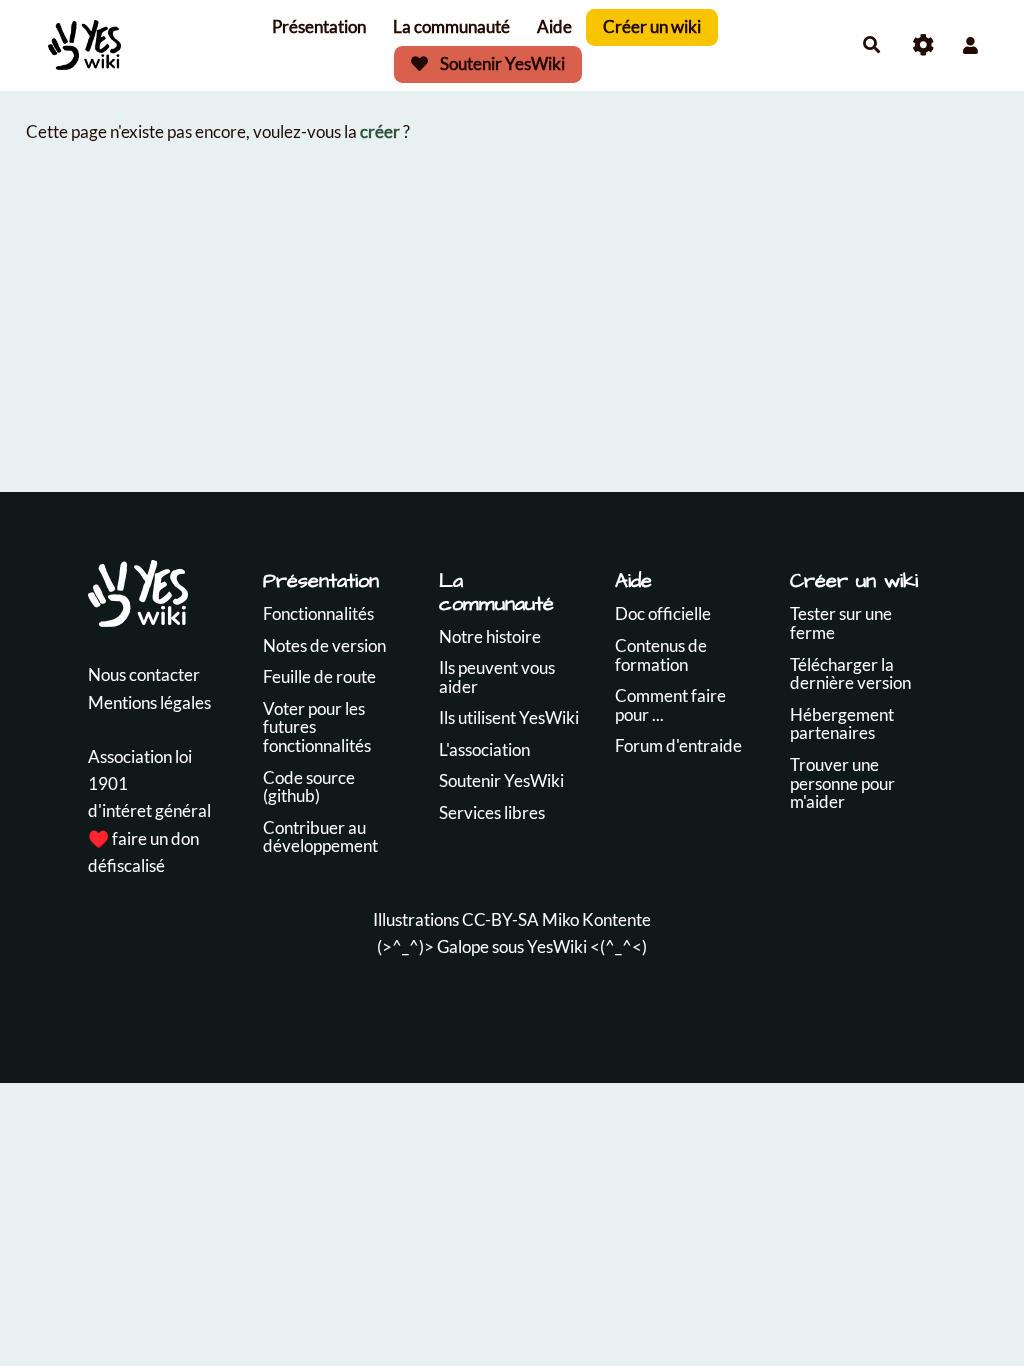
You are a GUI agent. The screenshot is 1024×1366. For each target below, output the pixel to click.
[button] (970, 45)
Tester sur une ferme (841, 623)
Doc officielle (663, 613)
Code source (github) (309, 787)
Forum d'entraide (678, 745)
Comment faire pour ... (670, 705)
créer (380, 131)
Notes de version (324, 645)
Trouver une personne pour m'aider (842, 783)
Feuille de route (319, 676)
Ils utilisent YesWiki (509, 717)
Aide (554, 26)
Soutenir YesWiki (501, 63)
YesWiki (557, 946)
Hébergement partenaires (842, 724)
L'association (484, 749)
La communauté (451, 26)
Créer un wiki (652, 26)
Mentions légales (149, 702)
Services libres (492, 812)
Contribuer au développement (320, 837)
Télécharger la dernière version (850, 674)
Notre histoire (490, 636)
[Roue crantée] (923, 45)
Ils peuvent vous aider (497, 677)
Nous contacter (144, 674)
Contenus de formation (661, 655)
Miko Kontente (596, 919)
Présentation (319, 26)
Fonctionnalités (318, 613)
